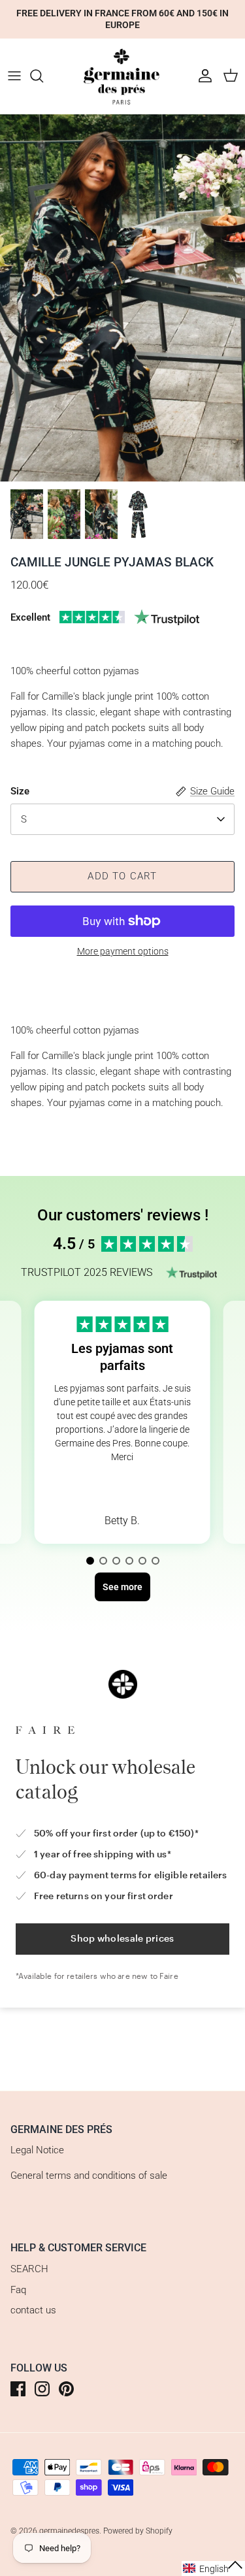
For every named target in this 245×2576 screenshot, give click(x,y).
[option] (122, 298)
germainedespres (69, 2531)
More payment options (123, 951)
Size (20, 791)
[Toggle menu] (14, 76)
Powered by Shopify (138, 2531)
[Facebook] (18, 2389)
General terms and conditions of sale (89, 2176)
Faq (18, 2290)
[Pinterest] (66, 2389)
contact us (33, 2310)
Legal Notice (37, 2150)
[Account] (202, 76)
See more (122, 1488)
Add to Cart (122, 876)
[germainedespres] (123, 76)
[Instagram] (42, 2389)
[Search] (43, 76)
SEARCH (29, 2269)
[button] (90, 1561)
